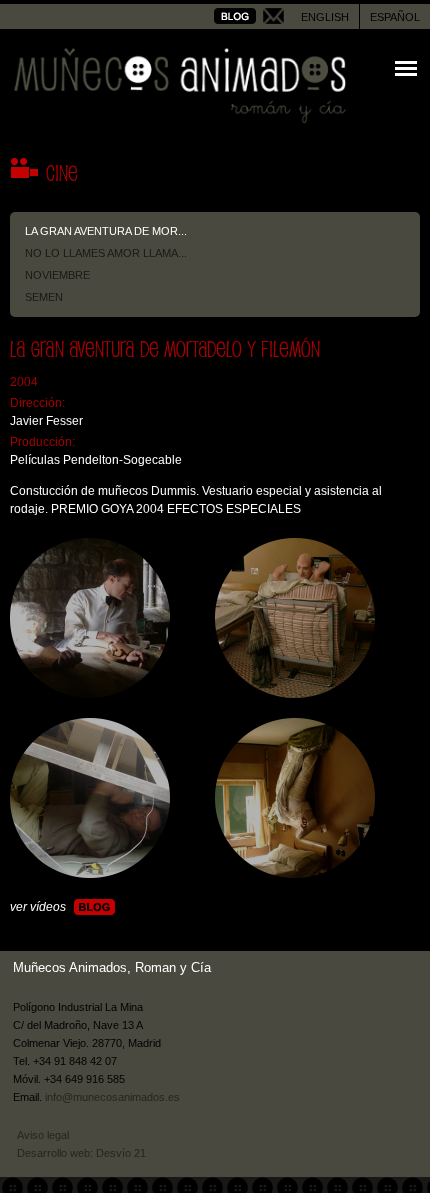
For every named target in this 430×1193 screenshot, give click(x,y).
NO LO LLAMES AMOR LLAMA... (106, 253)
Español (395, 17)
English (325, 17)
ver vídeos (38, 907)
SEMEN (44, 297)
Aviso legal (43, 1135)
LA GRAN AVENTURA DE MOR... (106, 231)
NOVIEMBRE (57, 275)
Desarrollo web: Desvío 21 (81, 1153)
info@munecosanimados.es (112, 1097)
